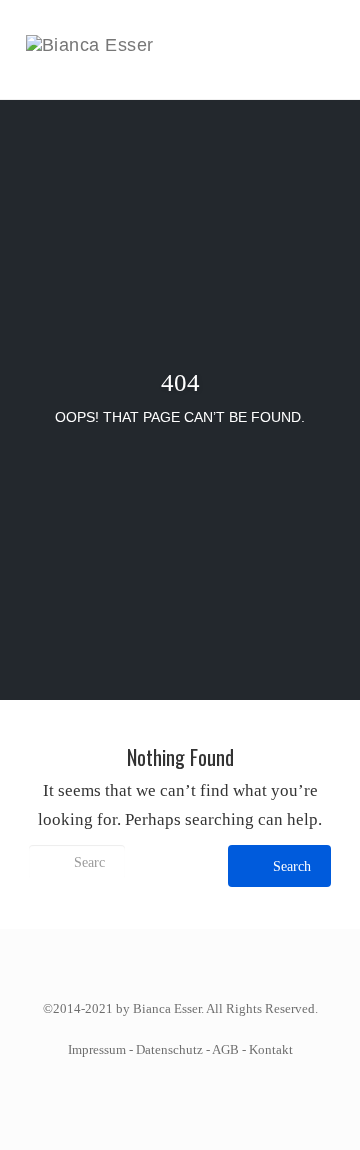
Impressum (97, 1049)
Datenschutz (169, 1049)
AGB (225, 1049)
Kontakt (271, 1049)
